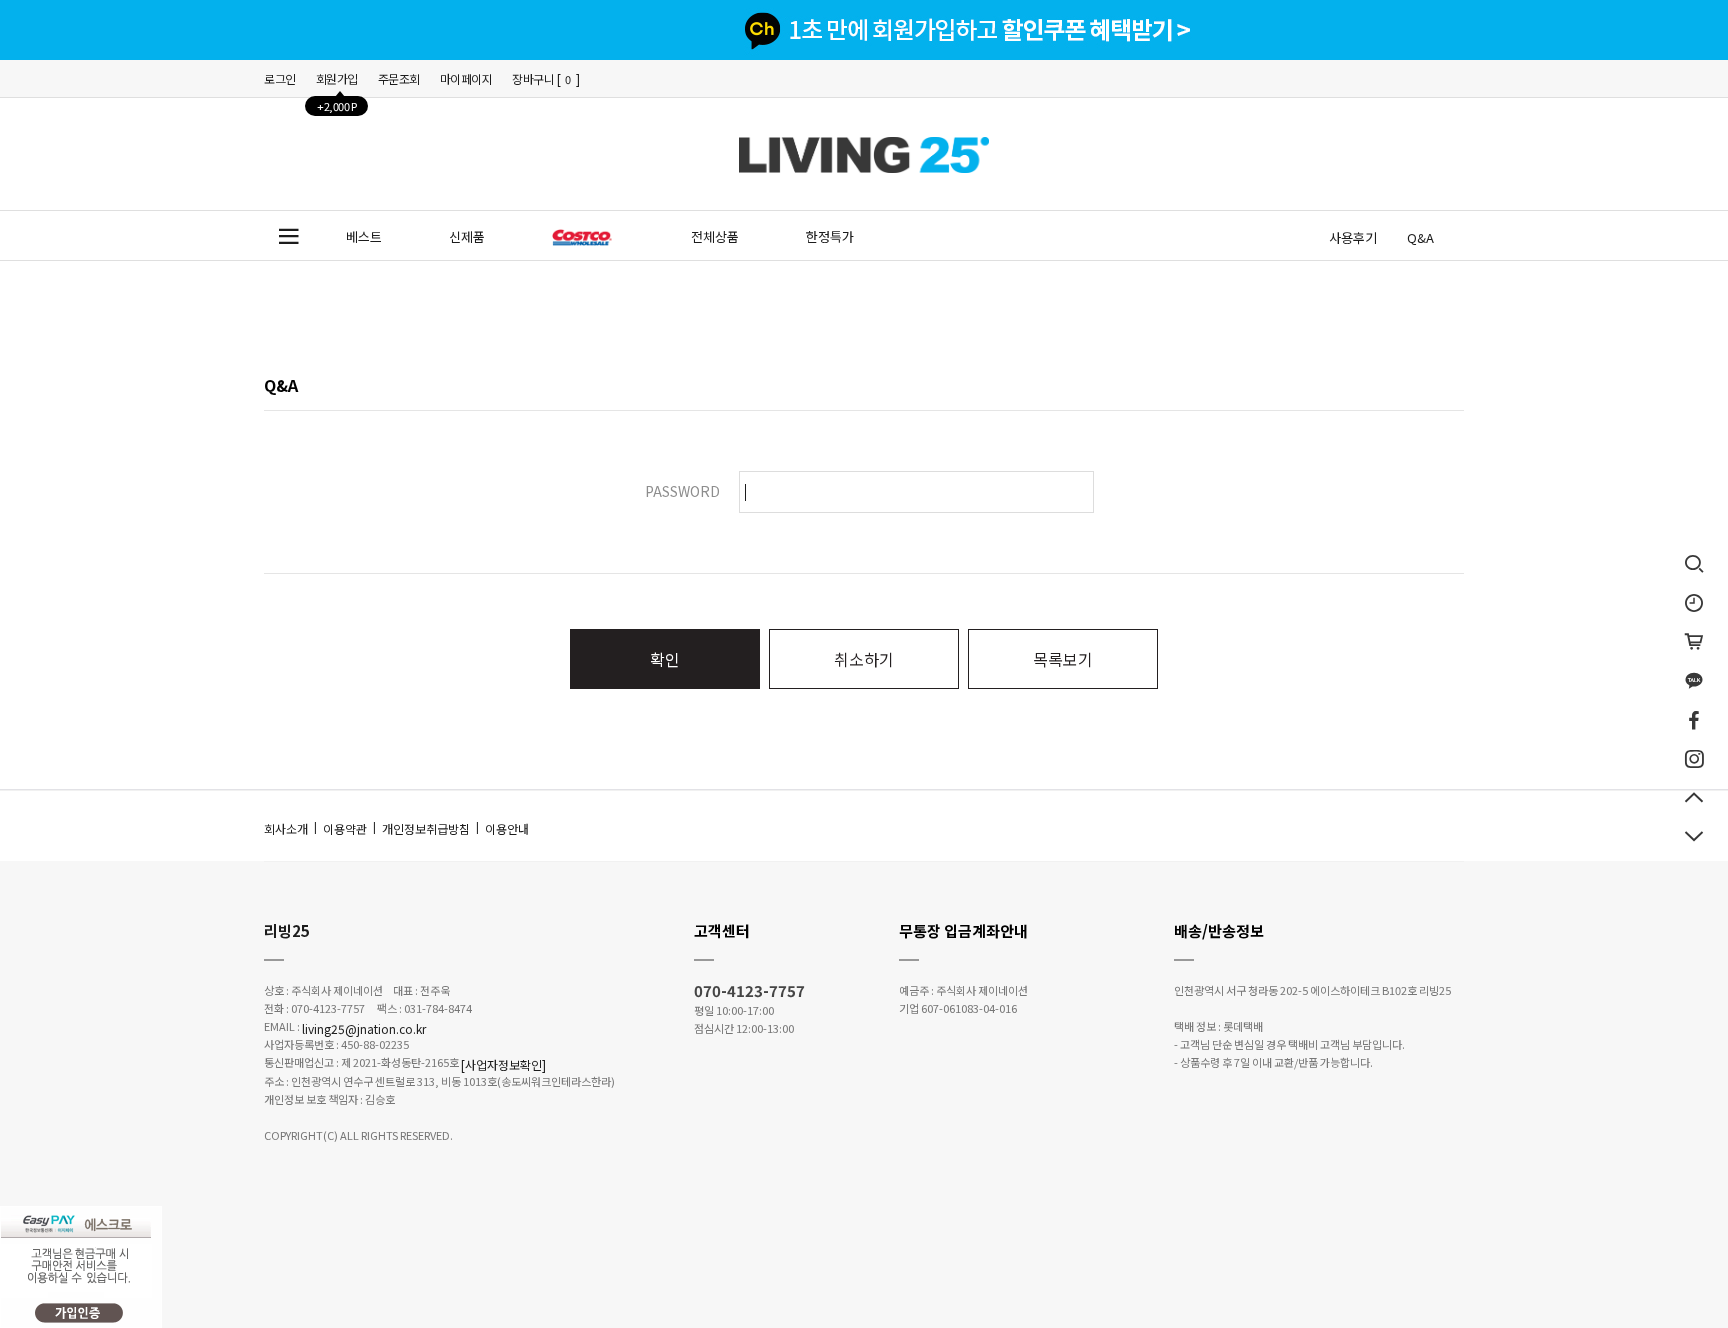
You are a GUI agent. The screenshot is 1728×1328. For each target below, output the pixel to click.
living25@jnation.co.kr (364, 1027)
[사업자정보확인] (503, 1064)
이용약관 (345, 828)
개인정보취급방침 (426, 828)
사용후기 (1353, 237)
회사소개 (286, 828)
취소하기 (864, 659)
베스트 (364, 236)
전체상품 (715, 236)
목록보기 (1063, 659)
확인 (665, 659)
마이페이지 (466, 78)
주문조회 (399, 78)
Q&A (1420, 237)
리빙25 (287, 930)
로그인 (280, 78)
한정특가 (830, 236)
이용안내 (507, 828)
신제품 (467, 236)
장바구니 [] (546, 78)
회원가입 (337, 83)
